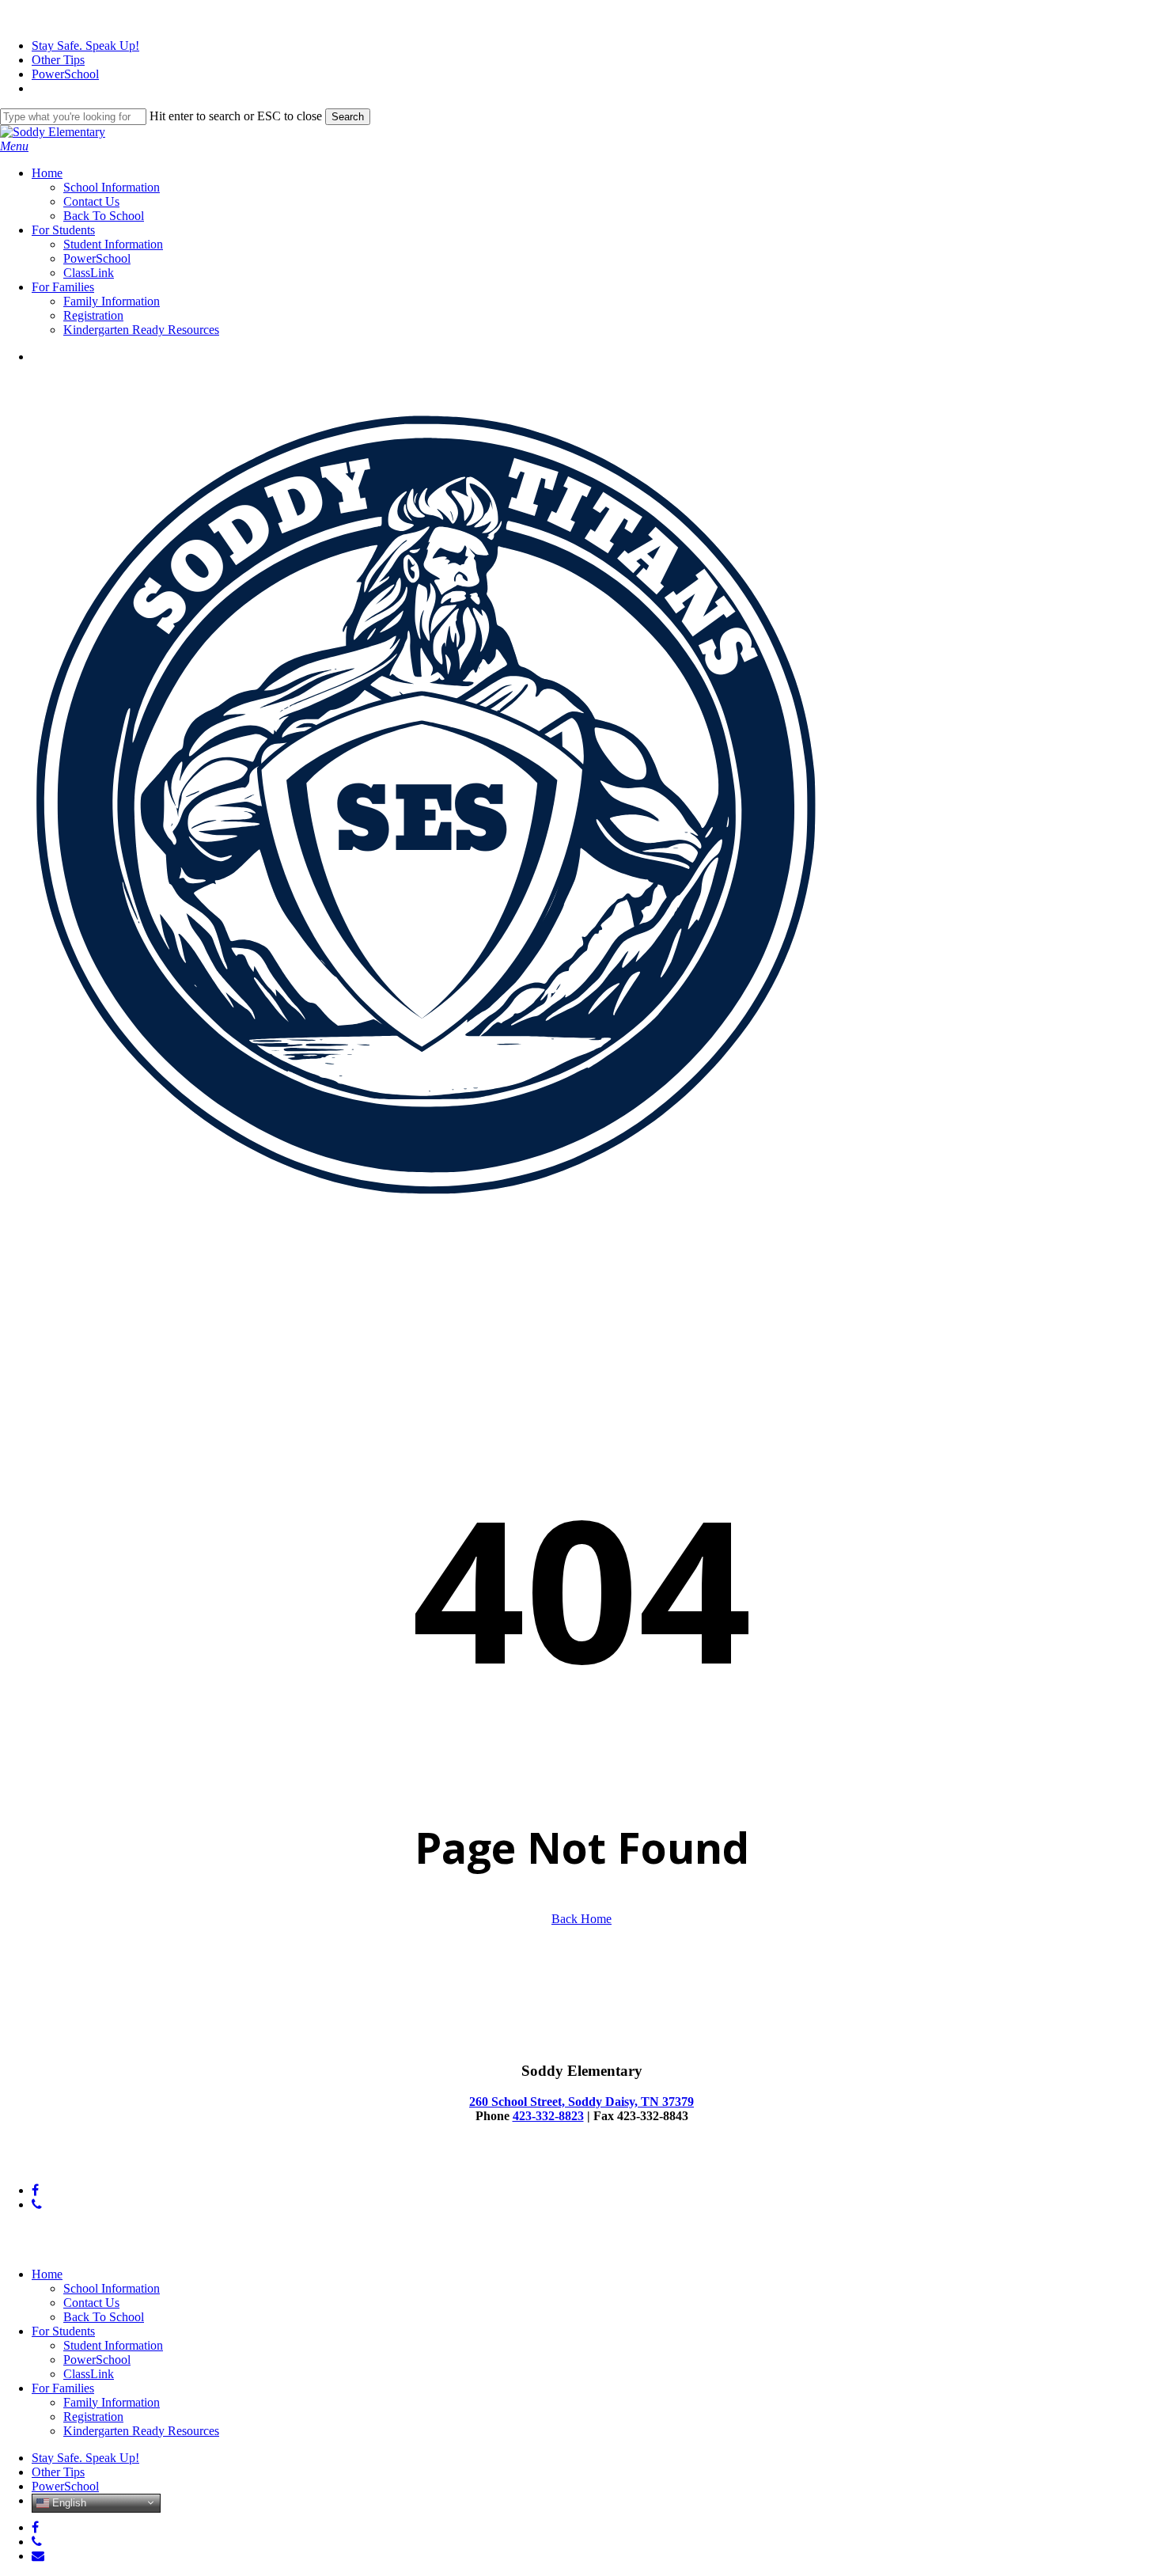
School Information (112, 2288)
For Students (63, 2331)
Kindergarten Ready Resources (141, 2431)
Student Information (113, 2345)
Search (348, 117)
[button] (14, 146)
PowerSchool (97, 2360)
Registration (93, 2417)
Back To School (104, 2317)
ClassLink (89, 2374)
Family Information (112, 2402)
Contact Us (91, 2303)
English (68, 2502)
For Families (63, 2388)
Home (47, 2274)
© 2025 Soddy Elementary (67, 2163)
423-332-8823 (548, 2116)
